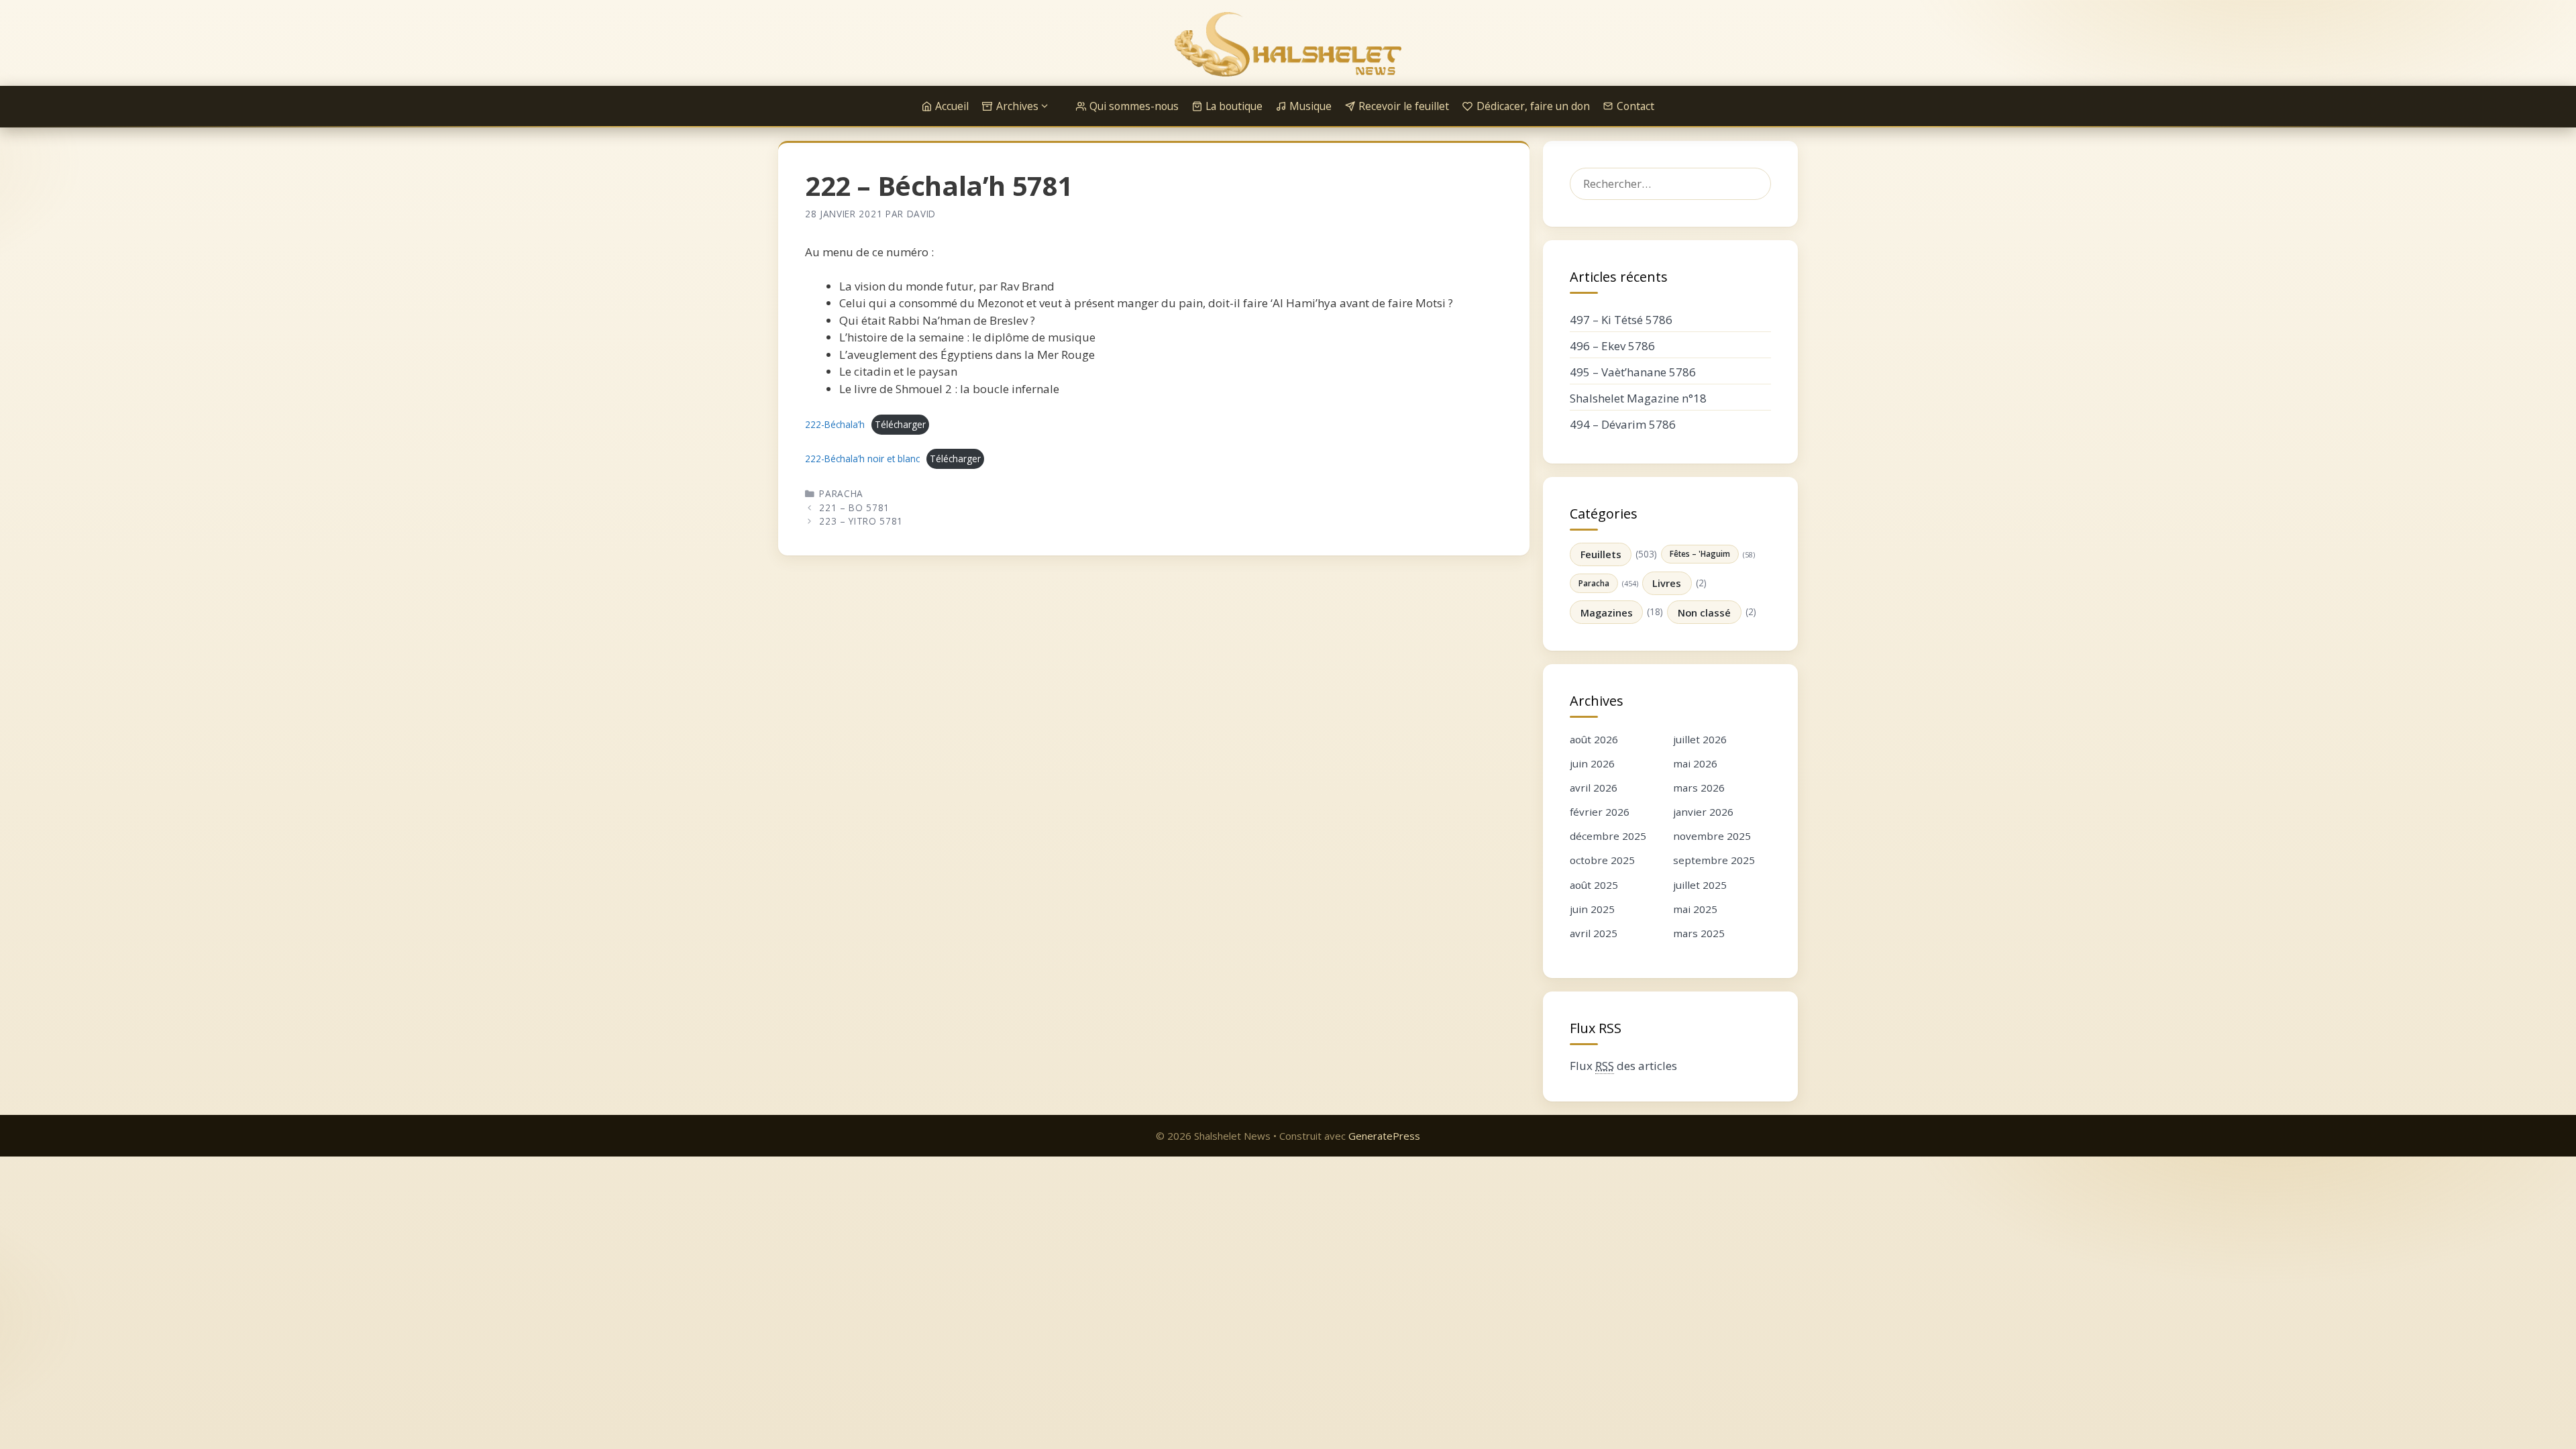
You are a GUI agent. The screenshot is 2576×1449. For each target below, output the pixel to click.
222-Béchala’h (835, 424)
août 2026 (1594, 739)
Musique (1310, 106)
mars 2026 (1699, 788)
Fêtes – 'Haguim (1700, 553)
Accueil (952, 106)
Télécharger (900, 424)
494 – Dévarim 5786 (1623, 424)
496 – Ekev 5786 (1612, 346)
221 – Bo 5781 (854, 507)
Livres (1667, 583)
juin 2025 (1592, 909)
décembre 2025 (1608, 836)
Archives (1017, 106)
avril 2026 (1594, 788)
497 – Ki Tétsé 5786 (1621, 320)
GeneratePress (1384, 1136)
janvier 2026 (1703, 812)
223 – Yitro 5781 (861, 521)
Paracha (841, 493)
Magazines (1607, 612)
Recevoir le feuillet (1404, 106)
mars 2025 (1699, 933)
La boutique (1234, 106)
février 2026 (1600, 812)
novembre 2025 (1712, 836)
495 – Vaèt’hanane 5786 (1633, 372)
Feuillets (1601, 554)
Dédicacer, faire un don (1533, 106)
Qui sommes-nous (1134, 106)
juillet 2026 (1700, 739)
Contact (1635, 106)
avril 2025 (1594, 933)
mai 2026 (1695, 763)
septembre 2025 (1714, 860)
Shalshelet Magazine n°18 (1638, 398)
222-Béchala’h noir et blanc (862, 459)
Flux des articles (1623, 1066)
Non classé (1704, 612)
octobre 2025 (1602, 860)
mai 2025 (1695, 909)
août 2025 (1594, 885)
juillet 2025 (1700, 885)
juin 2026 (1592, 763)
